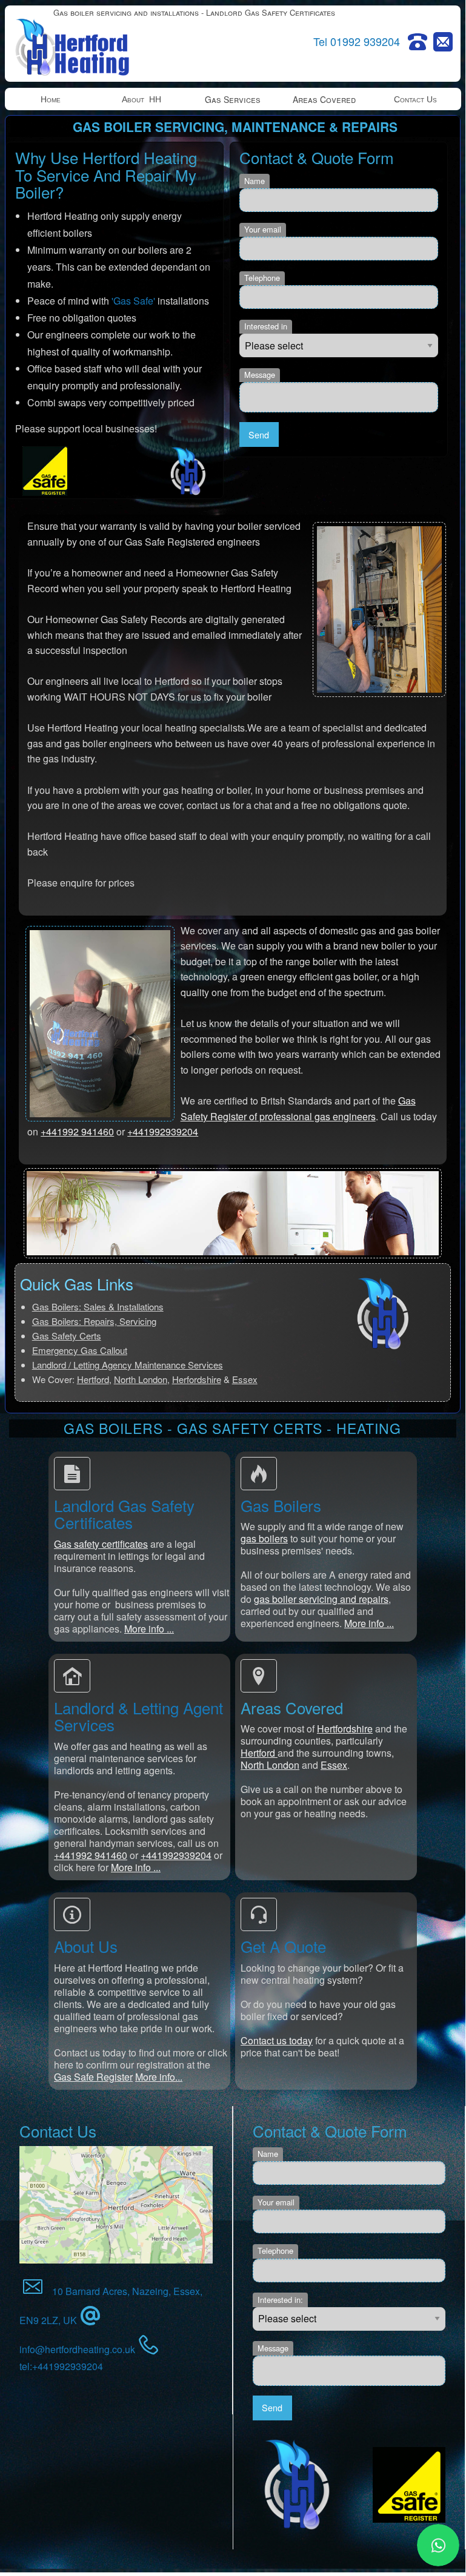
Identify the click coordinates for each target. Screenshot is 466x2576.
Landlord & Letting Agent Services (138, 1716)
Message (260, 375)
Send (259, 434)
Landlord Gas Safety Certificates (124, 1514)
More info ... (149, 1629)
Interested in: (280, 2300)
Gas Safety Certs (67, 1336)
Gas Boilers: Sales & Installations (98, 1306)
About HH (141, 99)
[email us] (443, 42)
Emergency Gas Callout (80, 1350)
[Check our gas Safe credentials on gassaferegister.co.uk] (409, 2485)
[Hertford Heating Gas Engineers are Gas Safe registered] (45, 471)
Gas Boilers (281, 1505)
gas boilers (264, 1538)
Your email (263, 229)
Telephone (262, 278)
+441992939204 (163, 1131)
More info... (159, 2077)
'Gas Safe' (133, 301)
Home (51, 99)
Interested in (266, 326)
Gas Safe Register (93, 2077)
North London (141, 1379)
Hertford (93, 1379)
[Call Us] (418, 42)
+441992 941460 (77, 1131)
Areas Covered (324, 99)
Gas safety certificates (101, 1544)
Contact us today (277, 2040)
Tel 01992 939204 (357, 41)
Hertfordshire (345, 1729)
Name (255, 181)
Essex (245, 1379)
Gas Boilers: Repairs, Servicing (94, 1321)
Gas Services (233, 99)
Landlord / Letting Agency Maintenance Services (128, 1365)
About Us (86, 1946)
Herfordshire (197, 1379)
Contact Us (415, 99)
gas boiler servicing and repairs (321, 1599)
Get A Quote (283, 1946)
